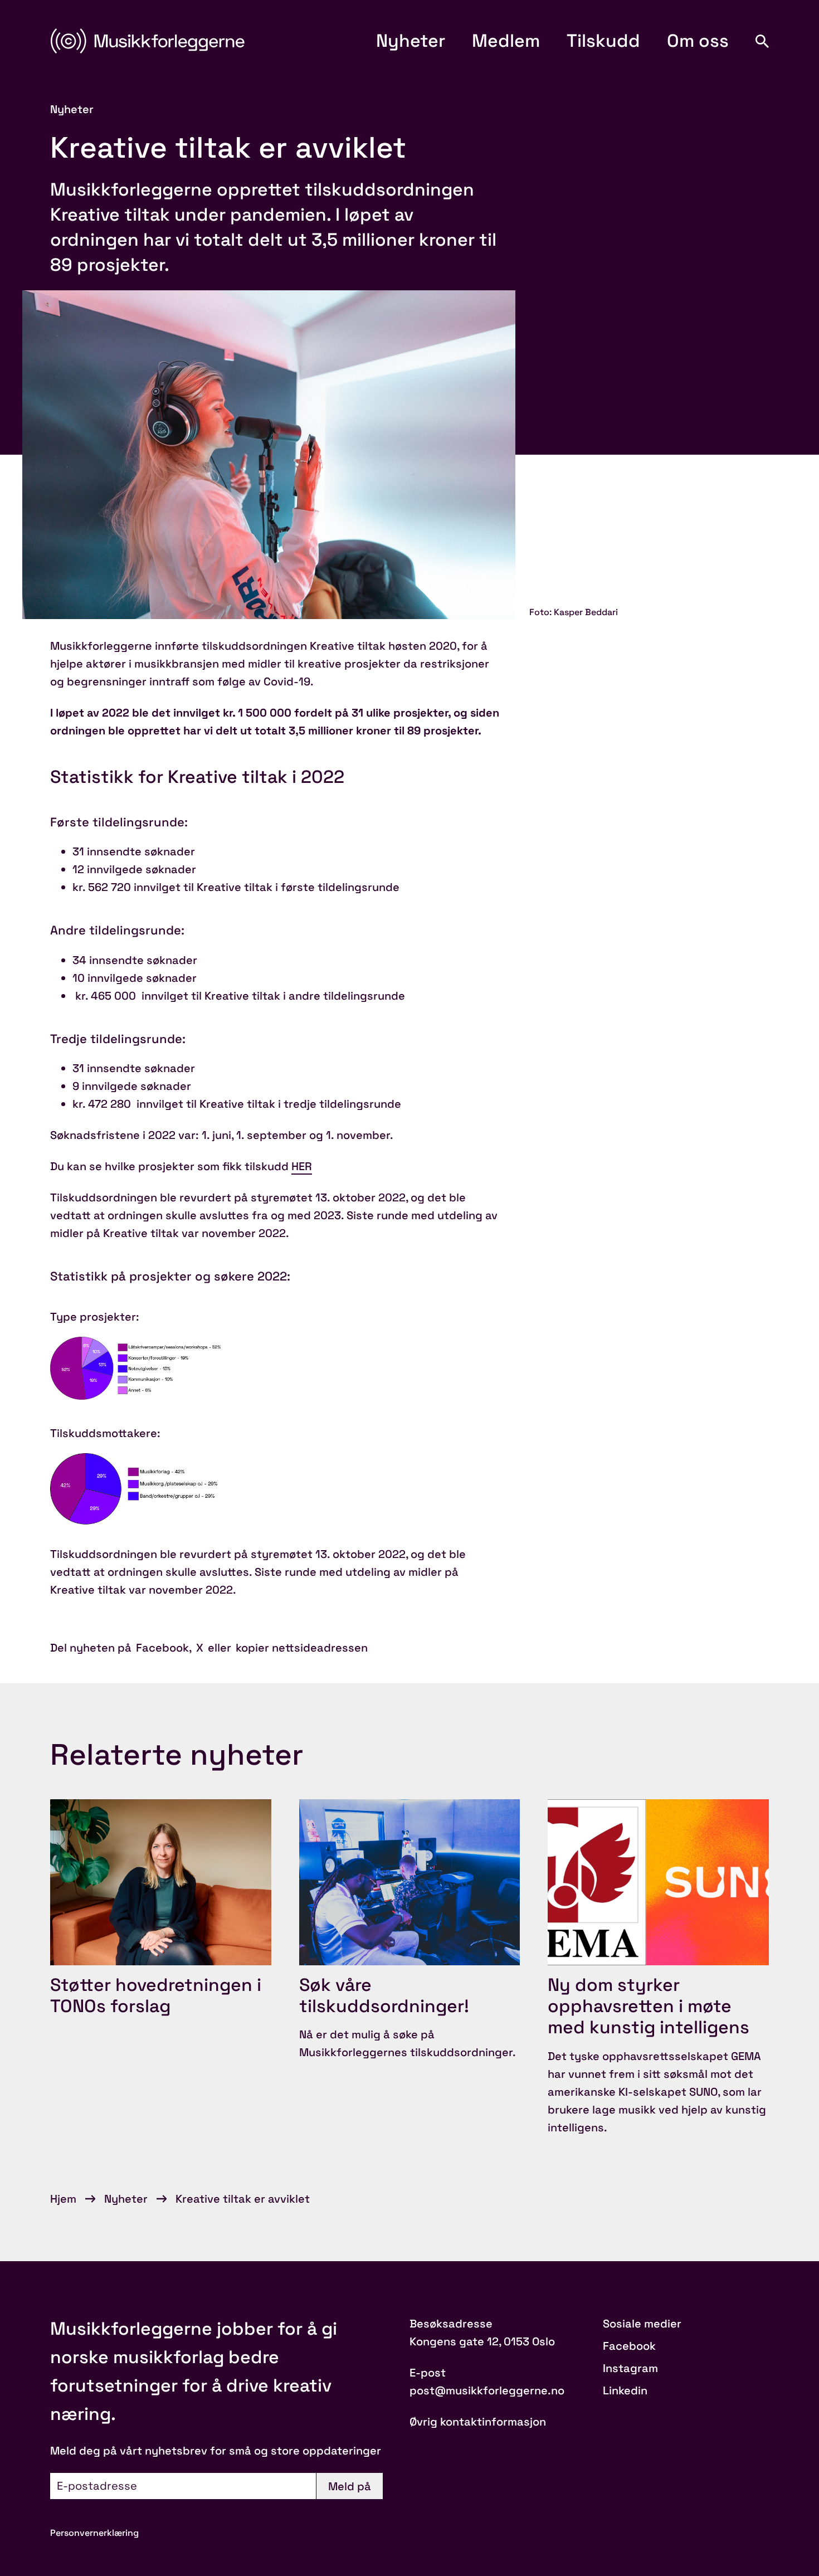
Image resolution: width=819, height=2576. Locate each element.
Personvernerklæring (94, 2533)
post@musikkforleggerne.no (487, 2390)
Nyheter (411, 41)
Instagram (630, 2368)
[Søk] (762, 41)
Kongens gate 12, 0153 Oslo (482, 2341)
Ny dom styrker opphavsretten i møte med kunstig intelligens (649, 2006)
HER (302, 1166)
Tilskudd (603, 41)
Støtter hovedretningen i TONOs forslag (156, 1995)
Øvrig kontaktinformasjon (478, 2422)
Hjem (63, 2199)
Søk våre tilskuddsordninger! (384, 1995)
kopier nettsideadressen (302, 1648)
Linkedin (625, 2390)
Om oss (698, 41)
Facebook (162, 1648)
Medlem (506, 41)
